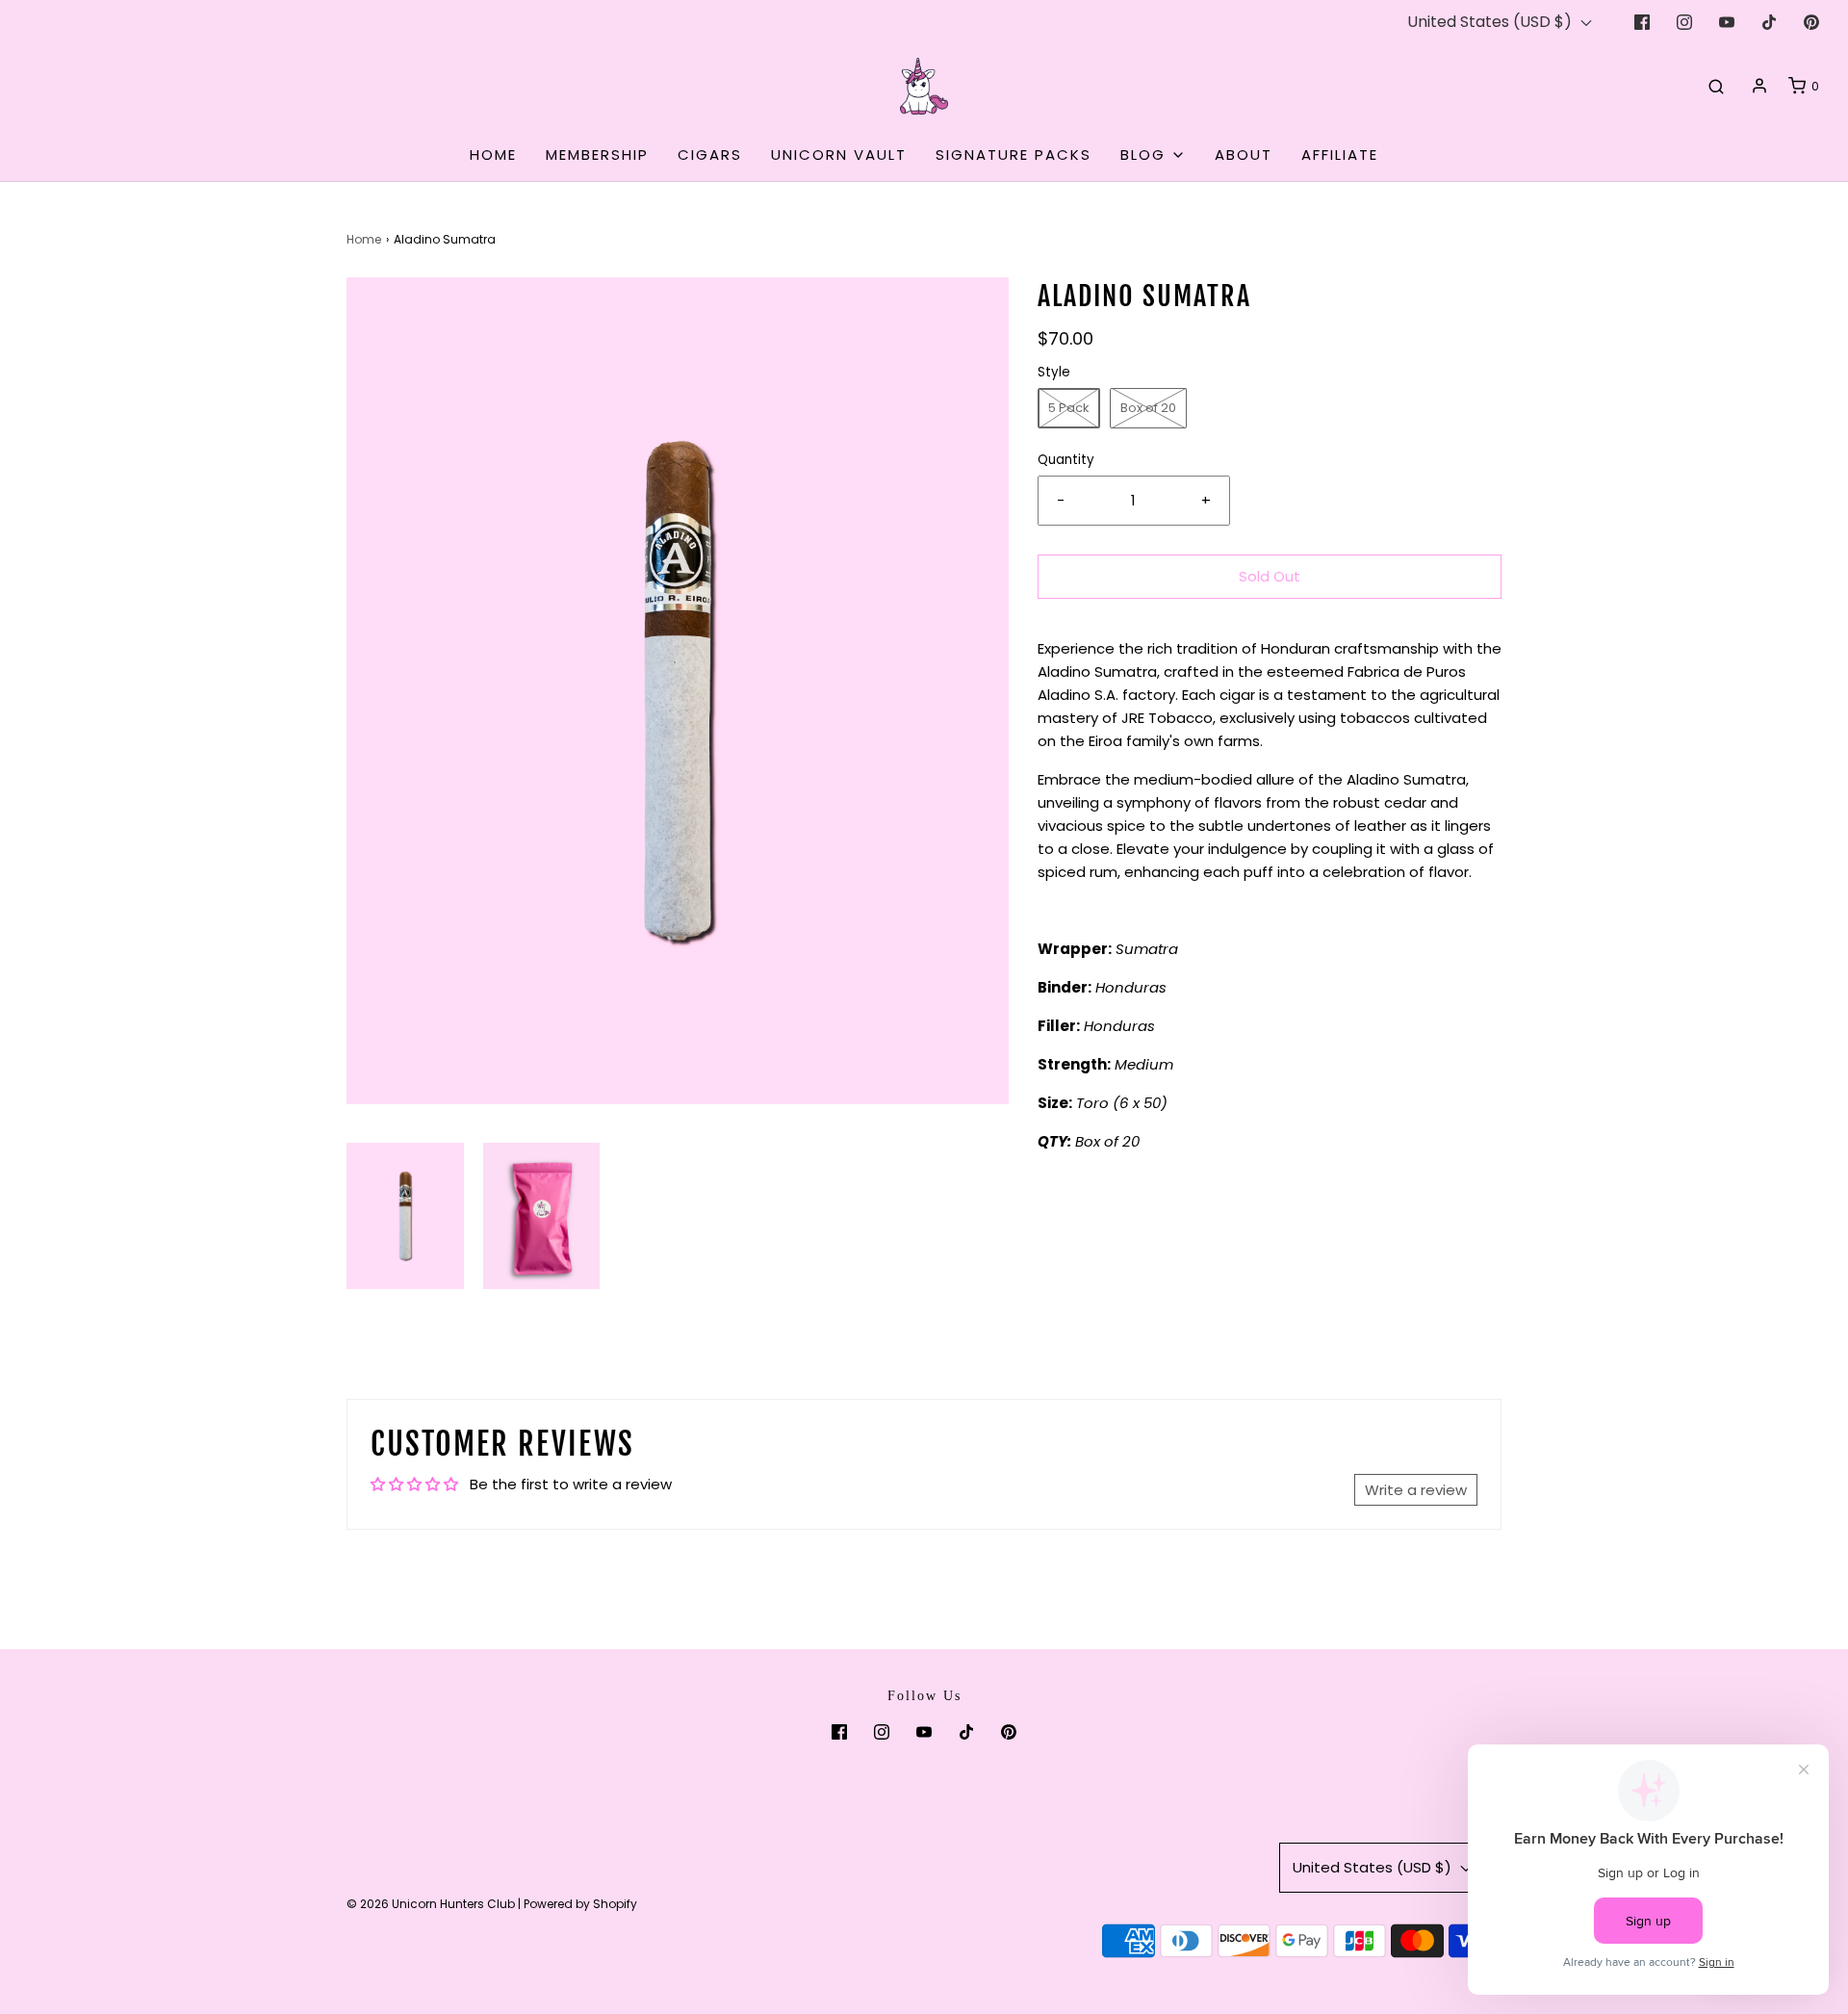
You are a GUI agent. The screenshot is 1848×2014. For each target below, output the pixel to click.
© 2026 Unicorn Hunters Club (431, 1904)
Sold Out (1270, 576)
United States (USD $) (1491, 22)
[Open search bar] (1716, 86)
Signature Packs (1014, 155)
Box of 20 (1148, 408)
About (1244, 155)
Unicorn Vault (839, 155)
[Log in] (1759, 86)
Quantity (1066, 460)
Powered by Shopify (580, 1904)
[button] (405, 1216)
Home (493, 155)
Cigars (710, 155)
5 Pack (1069, 408)
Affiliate (1340, 155)
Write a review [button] (1416, 1490)
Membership (597, 155)
